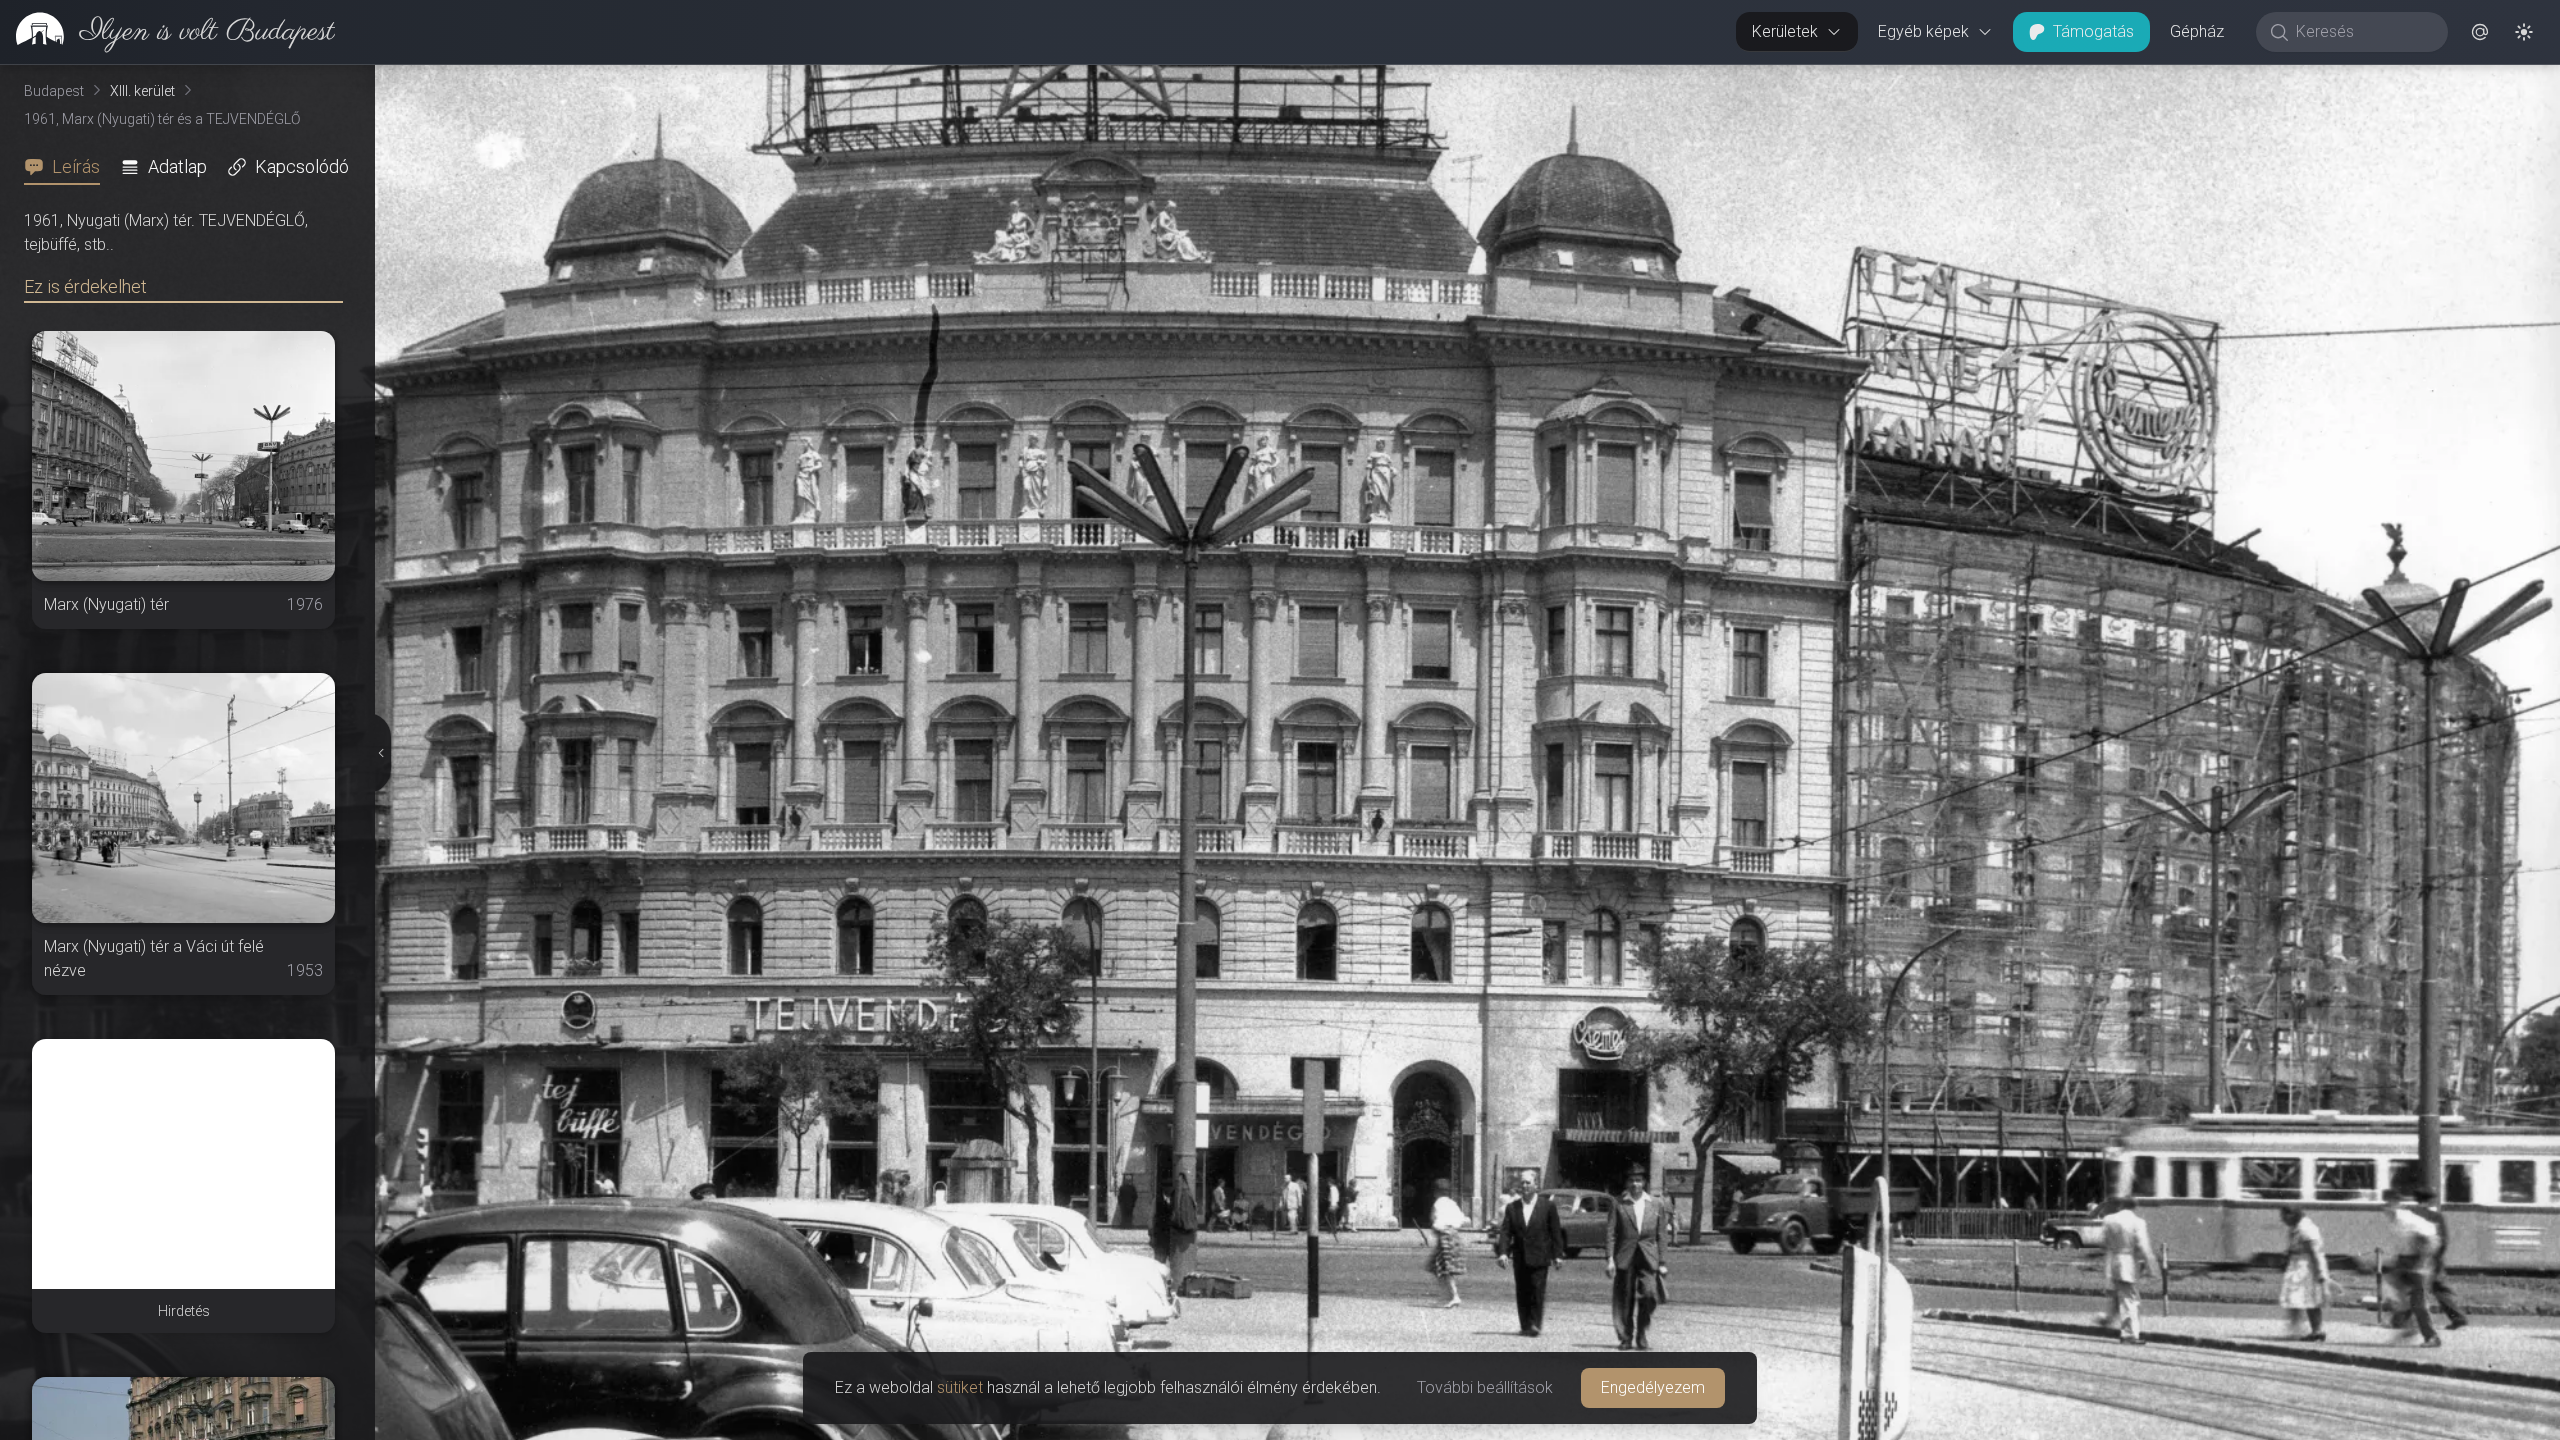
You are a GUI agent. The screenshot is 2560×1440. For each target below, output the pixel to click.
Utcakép (2336, 81)
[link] (167, 32)
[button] (2480, 32)
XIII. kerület (142, 91)
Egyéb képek (1923, 31)
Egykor (2208, 81)
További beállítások (1485, 1387)
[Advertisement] (183, 1164)
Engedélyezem (1653, 1387)
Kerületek (1785, 31)
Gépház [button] (2197, 31)
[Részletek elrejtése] (381, 753)
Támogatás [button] (2093, 31)
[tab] (68, 167)
